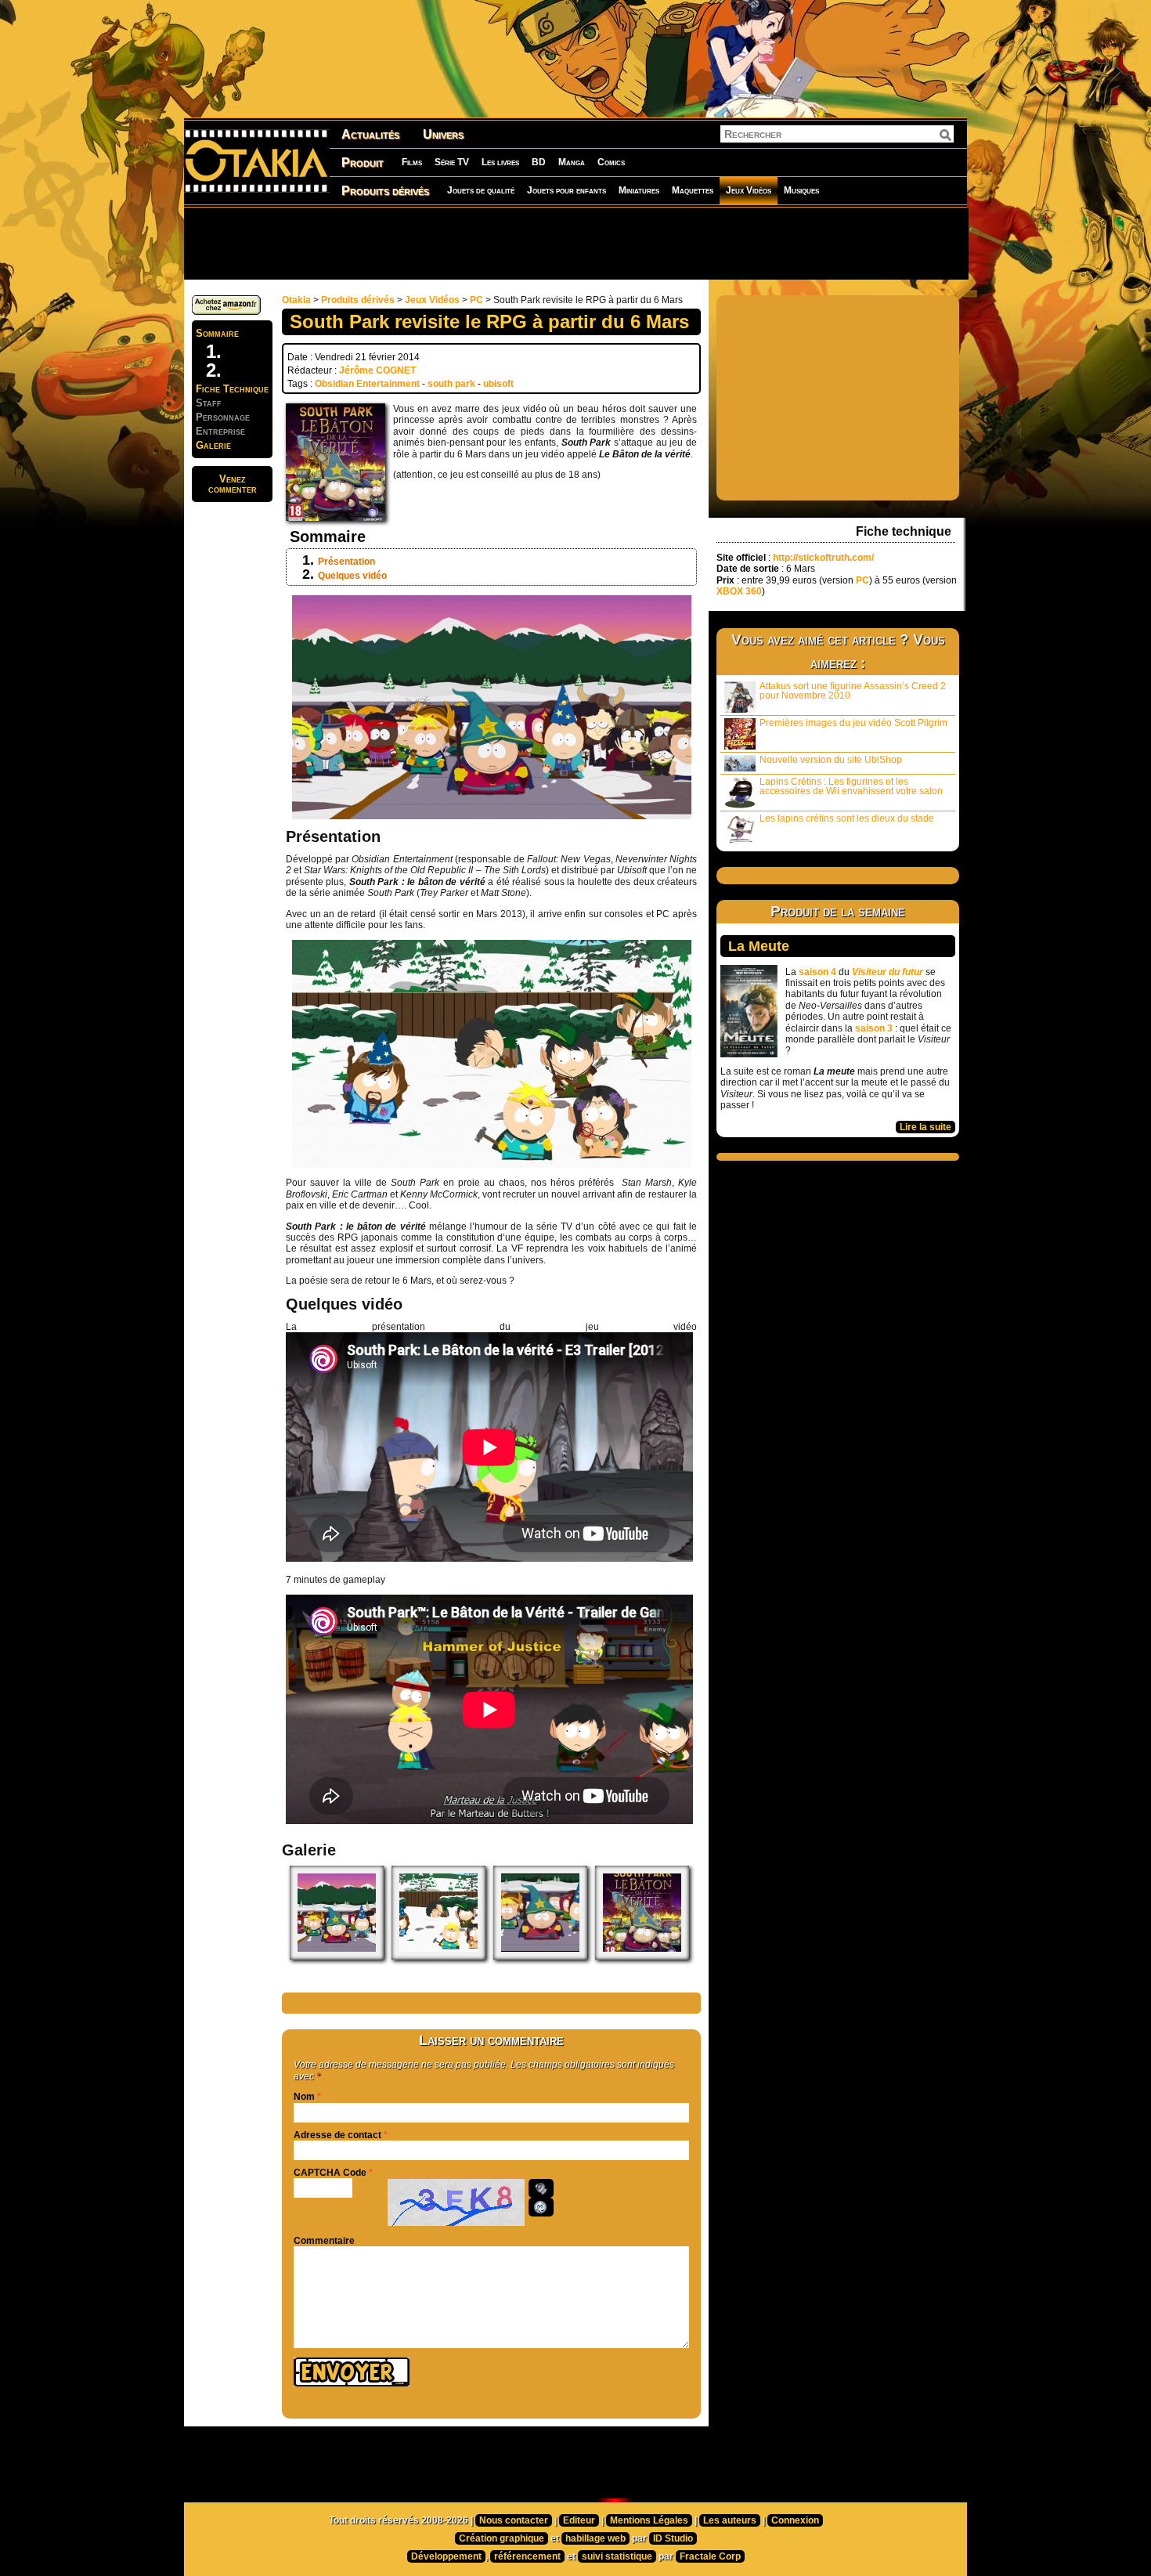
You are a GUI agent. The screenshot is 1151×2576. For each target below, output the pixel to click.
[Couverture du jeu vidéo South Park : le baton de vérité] (642, 1956)
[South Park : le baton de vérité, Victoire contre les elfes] (438, 1956)
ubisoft (498, 384)
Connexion (795, 2520)
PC (476, 300)
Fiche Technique (232, 389)
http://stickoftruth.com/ (823, 558)
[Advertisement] (575, 243)
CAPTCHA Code (330, 2173)
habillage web (595, 2538)
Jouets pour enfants (566, 190)
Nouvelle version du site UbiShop (831, 760)
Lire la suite (925, 1127)
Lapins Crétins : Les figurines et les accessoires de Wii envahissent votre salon (851, 786)
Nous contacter (514, 2520)
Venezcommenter (233, 484)
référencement (527, 2556)
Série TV (452, 162)
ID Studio (673, 2538)
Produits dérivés (385, 191)
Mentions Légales (649, 2520)
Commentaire (324, 2241)
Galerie (213, 445)
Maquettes (693, 190)
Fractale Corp (710, 2556)
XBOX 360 (739, 591)
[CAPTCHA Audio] (541, 2188)
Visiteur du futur (888, 972)
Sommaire (217, 333)
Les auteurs (730, 2520)
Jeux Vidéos (749, 190)
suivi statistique (617, 2556)
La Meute (759, 946)
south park (451, 384)
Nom (304, 2097)
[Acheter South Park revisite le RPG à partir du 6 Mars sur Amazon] (226, 312)
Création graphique (502, 2538)
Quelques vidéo (352, 576)
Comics (611, 162)
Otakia (296, 300)
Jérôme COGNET (377, 370)
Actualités (370, 134)
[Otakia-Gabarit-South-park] (540, 1956)
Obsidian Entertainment (367, 384)
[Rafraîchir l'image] (541, 2207)
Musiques (801, 190)
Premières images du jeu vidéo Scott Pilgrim (853, 723)
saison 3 (874, 1028)
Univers (443, 134)
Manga (572, 162)
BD (539, 162)
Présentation (346, 562)
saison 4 (817, 972)
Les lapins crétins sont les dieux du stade (847, 818)
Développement (446, 2556)
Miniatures (639, 190)
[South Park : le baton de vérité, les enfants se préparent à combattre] (337, 1956)
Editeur (579, 2520)
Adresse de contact (337, 2135)
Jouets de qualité (481, 190)
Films (412, 162)
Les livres (500, 162)
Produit (363, 163)
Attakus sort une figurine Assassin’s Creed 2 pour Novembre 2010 (853, 691)
